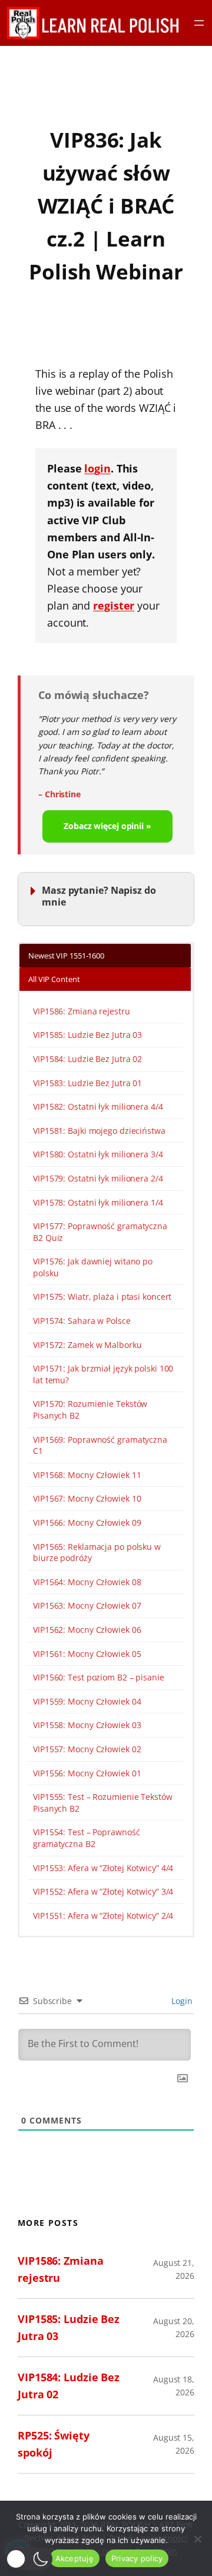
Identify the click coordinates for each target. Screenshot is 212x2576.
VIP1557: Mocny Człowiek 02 (87, 1749)
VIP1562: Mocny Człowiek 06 (87, 1630)
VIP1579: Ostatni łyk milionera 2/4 (98, 1178)
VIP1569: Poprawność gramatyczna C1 (100, 1445)
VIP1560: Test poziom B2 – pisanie (99, 1677)
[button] (29, 2559)
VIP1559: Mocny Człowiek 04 (87, 1701)
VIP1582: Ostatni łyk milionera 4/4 (98, 1106)
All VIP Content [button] (54, 979)
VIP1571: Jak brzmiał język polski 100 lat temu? (103, 1374)
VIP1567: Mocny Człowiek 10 (87, 1498)
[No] (197, 2539)
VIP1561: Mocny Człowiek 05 (87, 1654)
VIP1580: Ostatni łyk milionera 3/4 (98, 1154)
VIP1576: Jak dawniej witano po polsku (93, 1267)
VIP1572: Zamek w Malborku (87, 1345)
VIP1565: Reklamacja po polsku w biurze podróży (97, 1552)
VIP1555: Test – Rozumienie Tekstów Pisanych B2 (103, 1803)
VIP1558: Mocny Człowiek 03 (87, 1725)
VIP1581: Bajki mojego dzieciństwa (99, 1131)
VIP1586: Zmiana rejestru (82, 1011)
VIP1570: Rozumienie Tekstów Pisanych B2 (90, 1410)
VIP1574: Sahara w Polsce (82, 1321)
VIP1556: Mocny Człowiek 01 (87, 1773)
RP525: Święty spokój (54, 2444)
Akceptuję (74, 2558)
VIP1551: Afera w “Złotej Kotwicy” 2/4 (103, 1916)
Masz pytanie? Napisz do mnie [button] (99, 896)
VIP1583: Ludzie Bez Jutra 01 (87, 1083)
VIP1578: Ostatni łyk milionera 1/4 (98, 1202)
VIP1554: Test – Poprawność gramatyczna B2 (86, 1838)
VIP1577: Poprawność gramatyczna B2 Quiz (100, 1232)
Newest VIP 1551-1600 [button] (66, 956)
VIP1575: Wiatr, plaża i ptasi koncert (102, 1297)
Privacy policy (137, 2558)
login (97, 468)
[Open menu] (199, 23)
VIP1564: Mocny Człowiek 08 (87, 1582)
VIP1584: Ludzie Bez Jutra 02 (87, 1059)
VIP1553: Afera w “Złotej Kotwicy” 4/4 (103, 1868)
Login (181, 2001)
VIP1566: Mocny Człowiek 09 (87, 1522)
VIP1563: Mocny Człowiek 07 (87, 1605)
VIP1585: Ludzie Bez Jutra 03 (87, 1035)
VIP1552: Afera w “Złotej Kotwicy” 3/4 (103, 1891)
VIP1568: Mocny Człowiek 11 (87, 1475)
